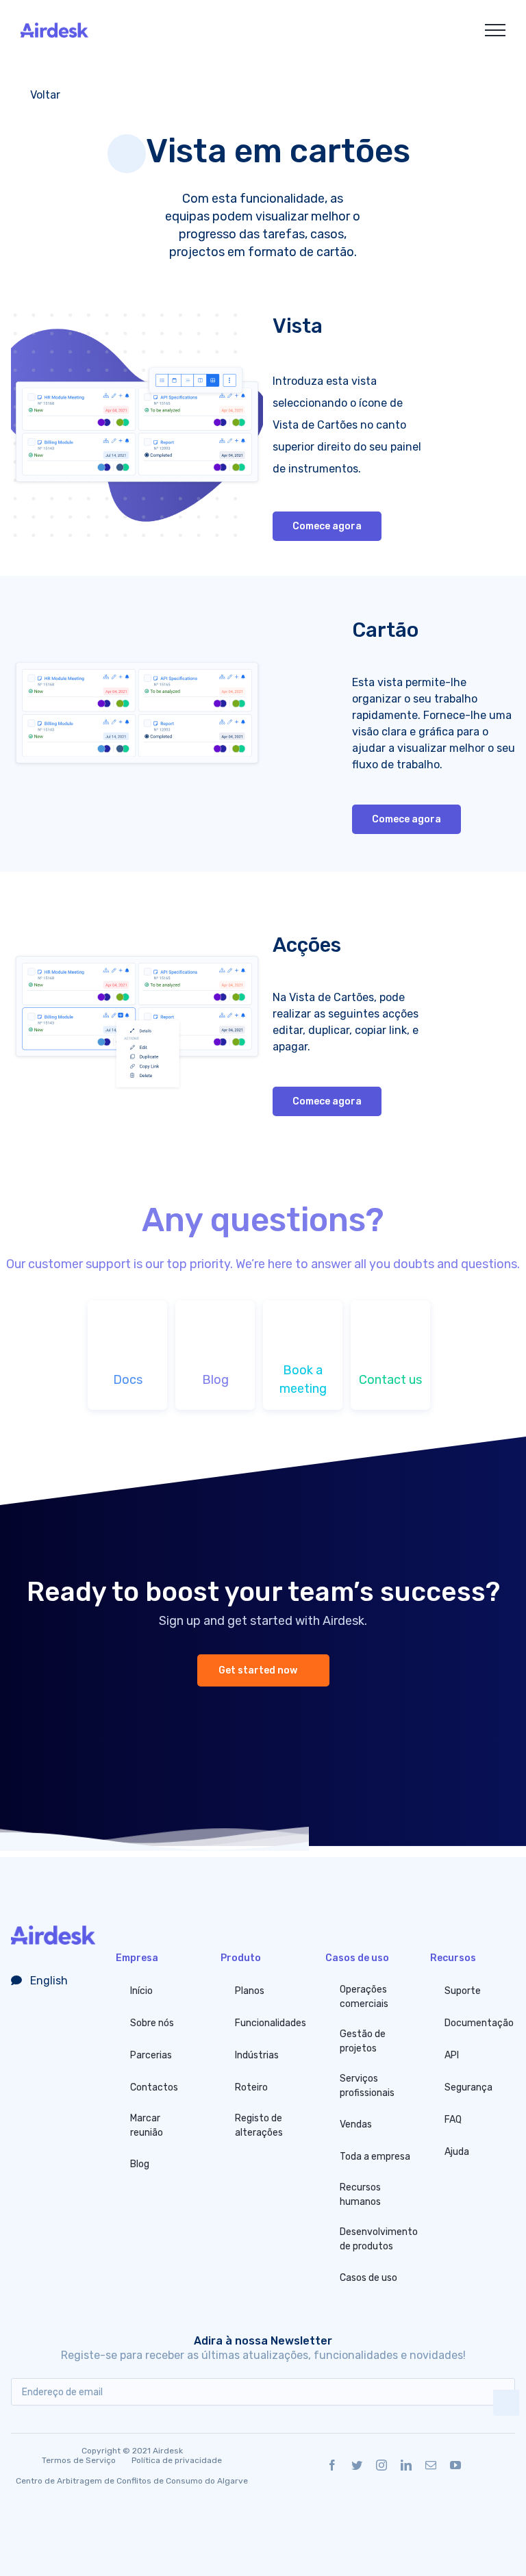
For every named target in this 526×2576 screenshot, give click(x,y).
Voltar (44, 95)
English (48, 1981)
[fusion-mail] (431, 2465)
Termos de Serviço (79, 2460)
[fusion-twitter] (357, 2465)
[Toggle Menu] (495, 30)
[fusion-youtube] (455, 2465)
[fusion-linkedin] (406, 2465)
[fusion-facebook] (332, 2465)
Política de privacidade (177, 2460)
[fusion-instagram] (381, 2465)
